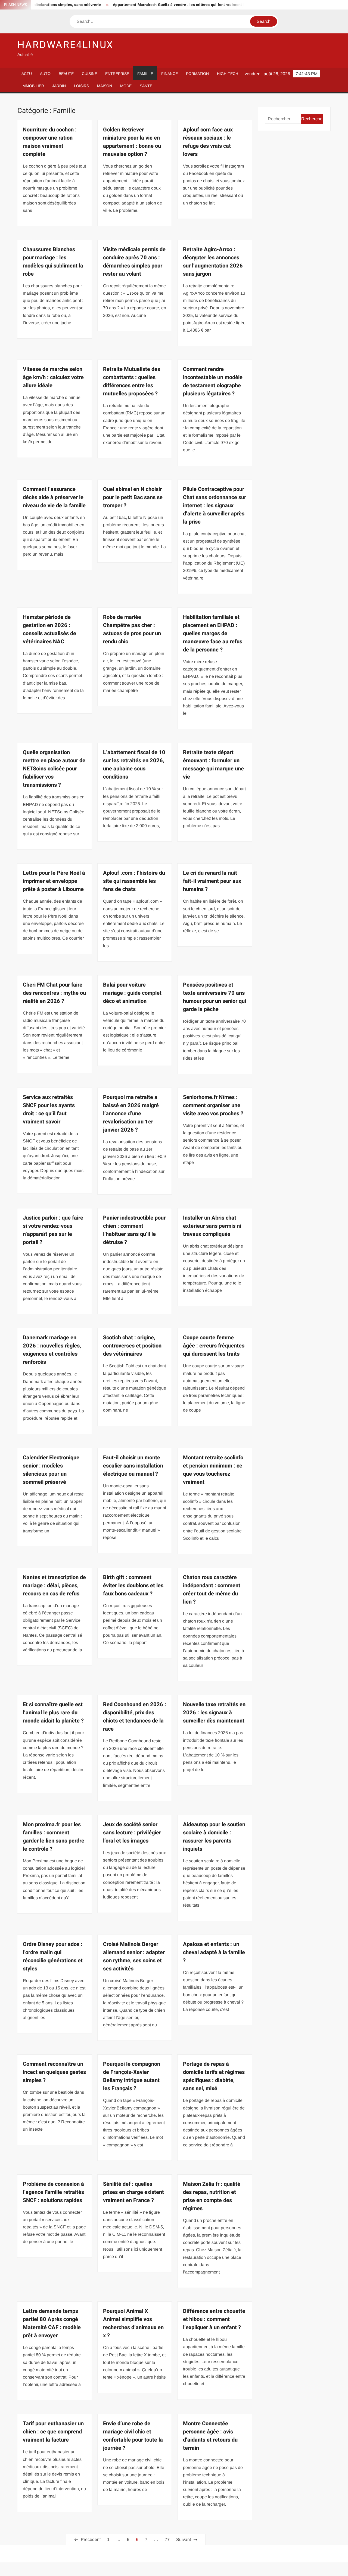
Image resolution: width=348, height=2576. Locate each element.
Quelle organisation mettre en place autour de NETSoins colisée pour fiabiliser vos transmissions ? (54, 769)
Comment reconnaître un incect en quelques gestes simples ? (54, 2072)
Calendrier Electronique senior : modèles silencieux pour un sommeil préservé (51, 1470)
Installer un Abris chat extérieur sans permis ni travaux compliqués (212, 1226)
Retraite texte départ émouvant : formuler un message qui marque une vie (213, 765)
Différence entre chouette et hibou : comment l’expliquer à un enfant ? (214, 2319)
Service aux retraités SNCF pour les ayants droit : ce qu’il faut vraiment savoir (49, 1109)
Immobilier (33, 86)
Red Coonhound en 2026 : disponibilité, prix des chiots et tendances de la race (135, 1717)
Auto (45, 74)
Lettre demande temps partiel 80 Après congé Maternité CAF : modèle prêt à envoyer (52, 2323)
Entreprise (117, 74)
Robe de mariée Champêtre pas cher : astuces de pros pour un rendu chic (132, 629)
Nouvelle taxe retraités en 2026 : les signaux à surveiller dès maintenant (214, 1713)
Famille (145, 74)
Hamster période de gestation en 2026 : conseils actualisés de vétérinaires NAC (49, 629)
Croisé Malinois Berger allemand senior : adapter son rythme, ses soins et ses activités (134, 1956)
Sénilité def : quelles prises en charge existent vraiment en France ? (133, 2192)
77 (167, 2539)
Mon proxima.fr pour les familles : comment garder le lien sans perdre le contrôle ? (54, 1837)
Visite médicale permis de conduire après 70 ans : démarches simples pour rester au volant (134, 262)
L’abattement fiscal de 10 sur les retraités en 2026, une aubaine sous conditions (134, 765)
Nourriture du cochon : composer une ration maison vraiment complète (50, 142)
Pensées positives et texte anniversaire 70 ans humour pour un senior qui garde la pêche (215, 997)
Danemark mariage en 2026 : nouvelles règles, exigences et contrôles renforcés (52, 1350)
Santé (146, 86)
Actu (27, 74)
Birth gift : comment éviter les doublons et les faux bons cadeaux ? (133, 1585)
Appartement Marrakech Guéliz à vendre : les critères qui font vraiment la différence (152, 5)
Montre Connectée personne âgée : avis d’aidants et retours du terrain (210, 2436)
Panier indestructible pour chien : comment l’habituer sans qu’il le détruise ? (134, 1230)
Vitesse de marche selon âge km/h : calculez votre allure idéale (53, 377)
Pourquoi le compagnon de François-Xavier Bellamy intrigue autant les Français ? (132, 2076)
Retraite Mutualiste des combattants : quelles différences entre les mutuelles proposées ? (132, 381)
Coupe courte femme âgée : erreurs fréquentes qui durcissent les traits (214, 1346)
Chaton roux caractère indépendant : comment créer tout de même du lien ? (212, 1590)
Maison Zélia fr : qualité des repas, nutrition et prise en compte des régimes (212, 2196)
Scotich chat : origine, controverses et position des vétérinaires (132, 1346)
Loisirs (81, 86)
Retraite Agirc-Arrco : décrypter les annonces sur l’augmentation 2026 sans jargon (213, 262)
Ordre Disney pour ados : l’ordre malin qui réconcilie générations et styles (53, 1956)
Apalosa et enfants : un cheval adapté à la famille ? (214, 1952)
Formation (197, 74)
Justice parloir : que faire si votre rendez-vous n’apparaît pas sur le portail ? (53, 1230)
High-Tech (228, 74)
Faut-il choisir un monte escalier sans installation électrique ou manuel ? (133, 1466)
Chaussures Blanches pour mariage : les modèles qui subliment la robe (53, 262)
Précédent (91, 2539)
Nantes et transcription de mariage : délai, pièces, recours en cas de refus (54, 1585)
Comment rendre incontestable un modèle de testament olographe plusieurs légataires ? (213, 381)
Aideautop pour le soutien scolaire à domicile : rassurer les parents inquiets (214, 1837)
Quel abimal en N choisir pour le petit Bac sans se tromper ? (133, 497)
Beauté (66, 74)
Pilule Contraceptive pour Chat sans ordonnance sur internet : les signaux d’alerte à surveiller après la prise (215, 506)
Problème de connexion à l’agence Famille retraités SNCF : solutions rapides (53, 2192)
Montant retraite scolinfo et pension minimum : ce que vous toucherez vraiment (213, 1470)
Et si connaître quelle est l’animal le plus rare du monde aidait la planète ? (53, 1713)
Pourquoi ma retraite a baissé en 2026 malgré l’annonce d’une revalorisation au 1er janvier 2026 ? (131, 1114)
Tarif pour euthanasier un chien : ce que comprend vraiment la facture (53, 2432)
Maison (105, 86)
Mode (126, 86)
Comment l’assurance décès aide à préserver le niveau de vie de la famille (54, 497)
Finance (170, 74)
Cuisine (89, 74)
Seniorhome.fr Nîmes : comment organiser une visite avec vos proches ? (213, 1105)
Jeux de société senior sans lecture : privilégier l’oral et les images (132, 1833)
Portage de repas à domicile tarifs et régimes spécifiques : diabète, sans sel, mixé (214, 2076)
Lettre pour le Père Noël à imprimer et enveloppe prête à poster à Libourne (54, 881)
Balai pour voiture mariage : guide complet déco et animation (132, 993)
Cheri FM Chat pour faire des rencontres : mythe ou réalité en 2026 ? (54, 993)
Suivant (184, 2539)
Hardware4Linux (66, 45)
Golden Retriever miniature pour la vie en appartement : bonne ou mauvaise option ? (132, 142)
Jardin (59, 86)
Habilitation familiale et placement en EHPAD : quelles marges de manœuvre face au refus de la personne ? (213, 633)
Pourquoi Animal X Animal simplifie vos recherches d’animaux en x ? (133, 2323)
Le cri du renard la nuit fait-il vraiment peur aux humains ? (212, 881)
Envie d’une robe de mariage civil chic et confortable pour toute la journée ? (133, 2436)
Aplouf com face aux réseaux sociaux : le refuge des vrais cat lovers (208, 142)
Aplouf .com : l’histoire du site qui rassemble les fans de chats (134, 881)
